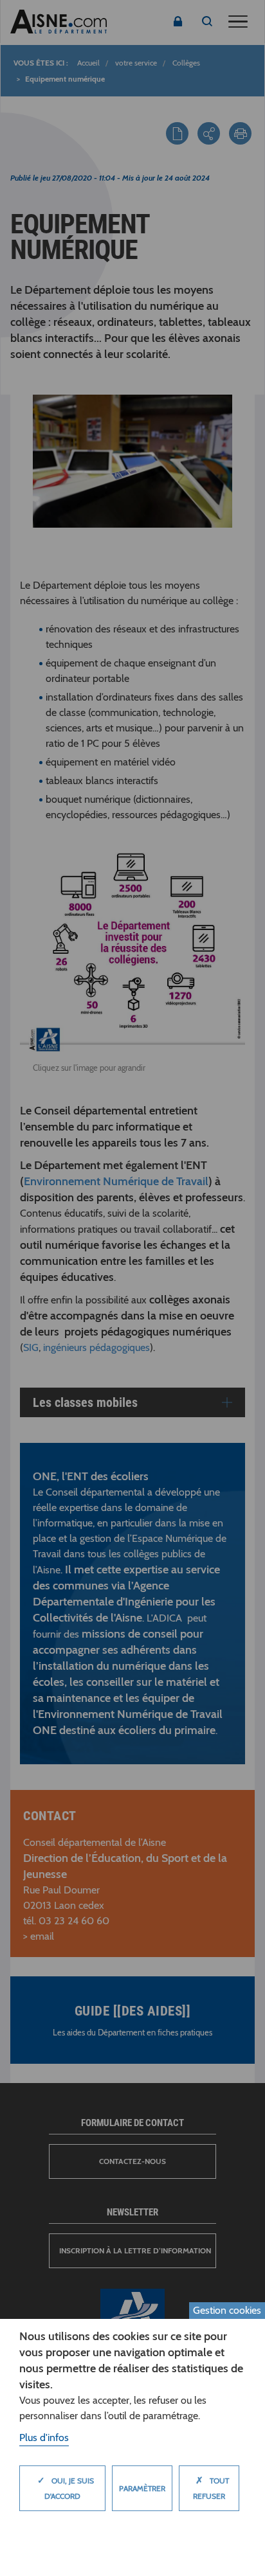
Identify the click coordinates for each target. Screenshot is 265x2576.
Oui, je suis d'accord (66, 2488)
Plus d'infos (44, 2437)
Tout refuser (211, 2488)
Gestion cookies (227, 2310)
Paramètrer (142, 2488)
